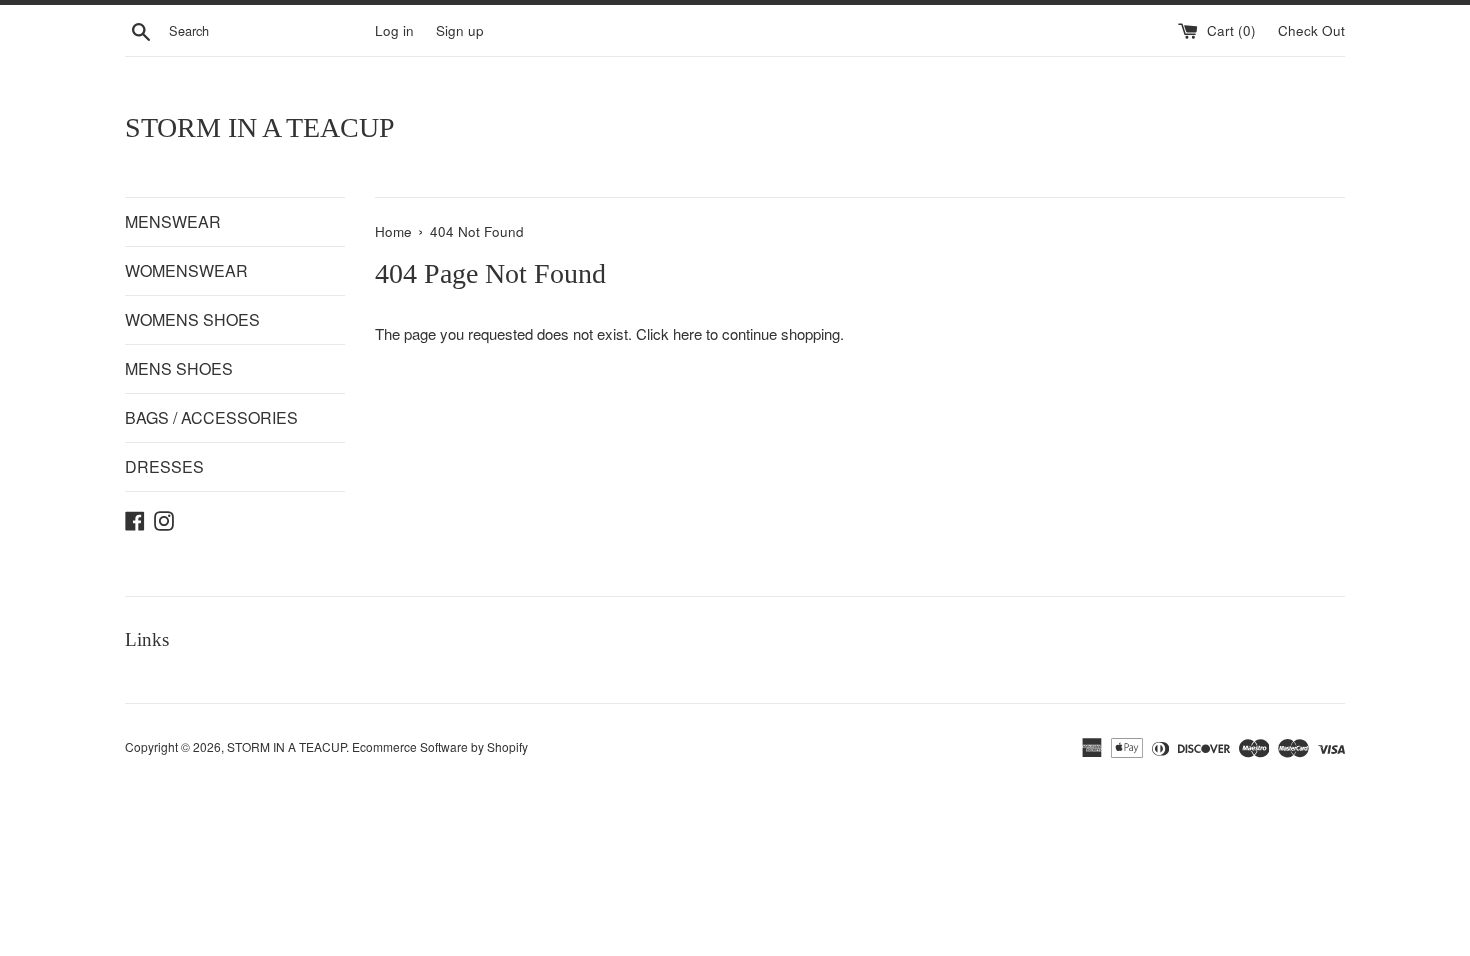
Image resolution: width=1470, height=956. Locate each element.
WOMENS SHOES (192, 319)
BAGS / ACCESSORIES (211, 417)
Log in (394, 30)
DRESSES (164, 466)
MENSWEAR (173, 221)
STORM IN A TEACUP (260, 127)
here (687, 333)
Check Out (1311, 30)
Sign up (460, 30)
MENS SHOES (179, 368)
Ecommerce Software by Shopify (440, 746)
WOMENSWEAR (186, 270)
